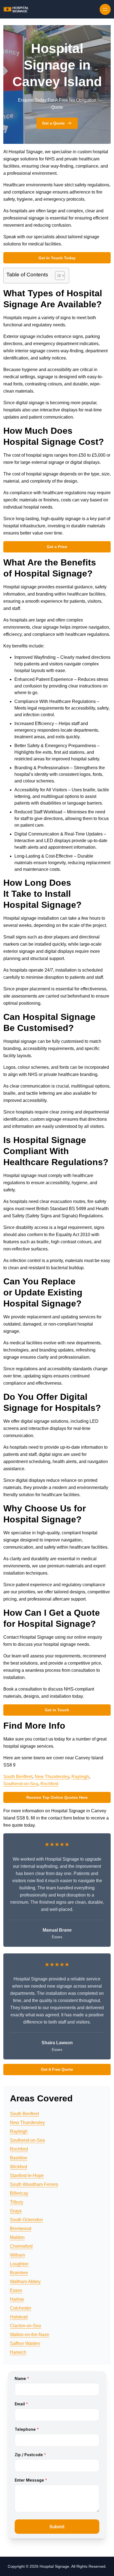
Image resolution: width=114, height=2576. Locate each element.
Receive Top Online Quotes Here (57, 1797)
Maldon (17, 2237)
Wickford (19, 2167)
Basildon (19, 2158)
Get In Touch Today (57, 258)
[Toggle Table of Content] (57, 276)
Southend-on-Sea (21, 1784)
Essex (16, 2290)
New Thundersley (52, 1777)
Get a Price (57, 547)
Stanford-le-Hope (27, 2176)
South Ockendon (26, 2220)
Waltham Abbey (25, 2282)
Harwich (18, 2352)
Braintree (19, 2273)
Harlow (17, 2299)
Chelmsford (21, 2246)
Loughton (19, 2264)
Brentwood (21, 2229)
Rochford (49, 1784)
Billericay (19, 2193)
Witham (17, 2255)
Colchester (21, 2308)
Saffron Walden (25, 2343)
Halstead (19, 2317)
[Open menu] (105, 9)
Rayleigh (80, 1777)
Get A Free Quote (57, 2069)
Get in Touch (57, 1710)
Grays (16, 2211)
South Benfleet (18, 1777)
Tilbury (17, 2202)
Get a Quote (53, 123)
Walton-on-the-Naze (30, 2335)
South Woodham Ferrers (34, 2184)
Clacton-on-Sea (25, 2326)
